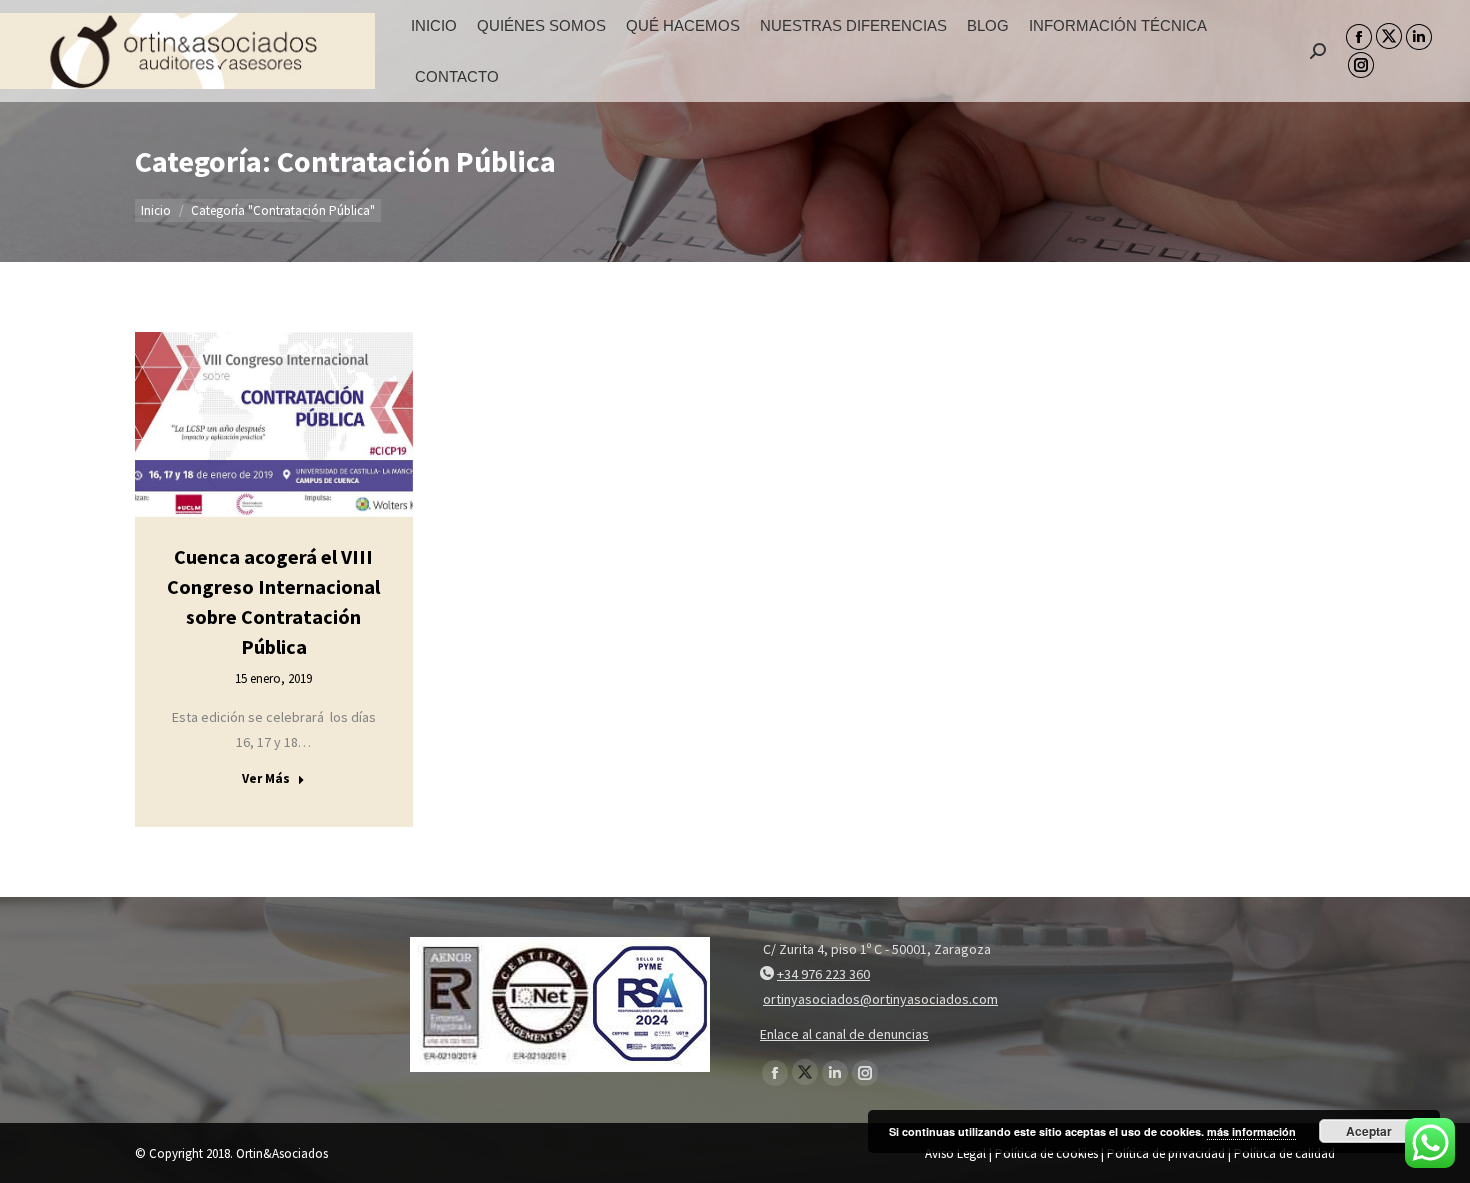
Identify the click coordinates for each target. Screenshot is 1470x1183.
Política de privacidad (1166, 1153)
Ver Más (266, 778)
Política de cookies (1046, 1153)
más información (1251, 1131)
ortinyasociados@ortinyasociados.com (880, 999)
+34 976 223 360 (823, 974)
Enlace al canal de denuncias (844, 1034)
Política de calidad (1284, 1153)
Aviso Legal (955, 1153)
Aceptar (1369, 1131)
